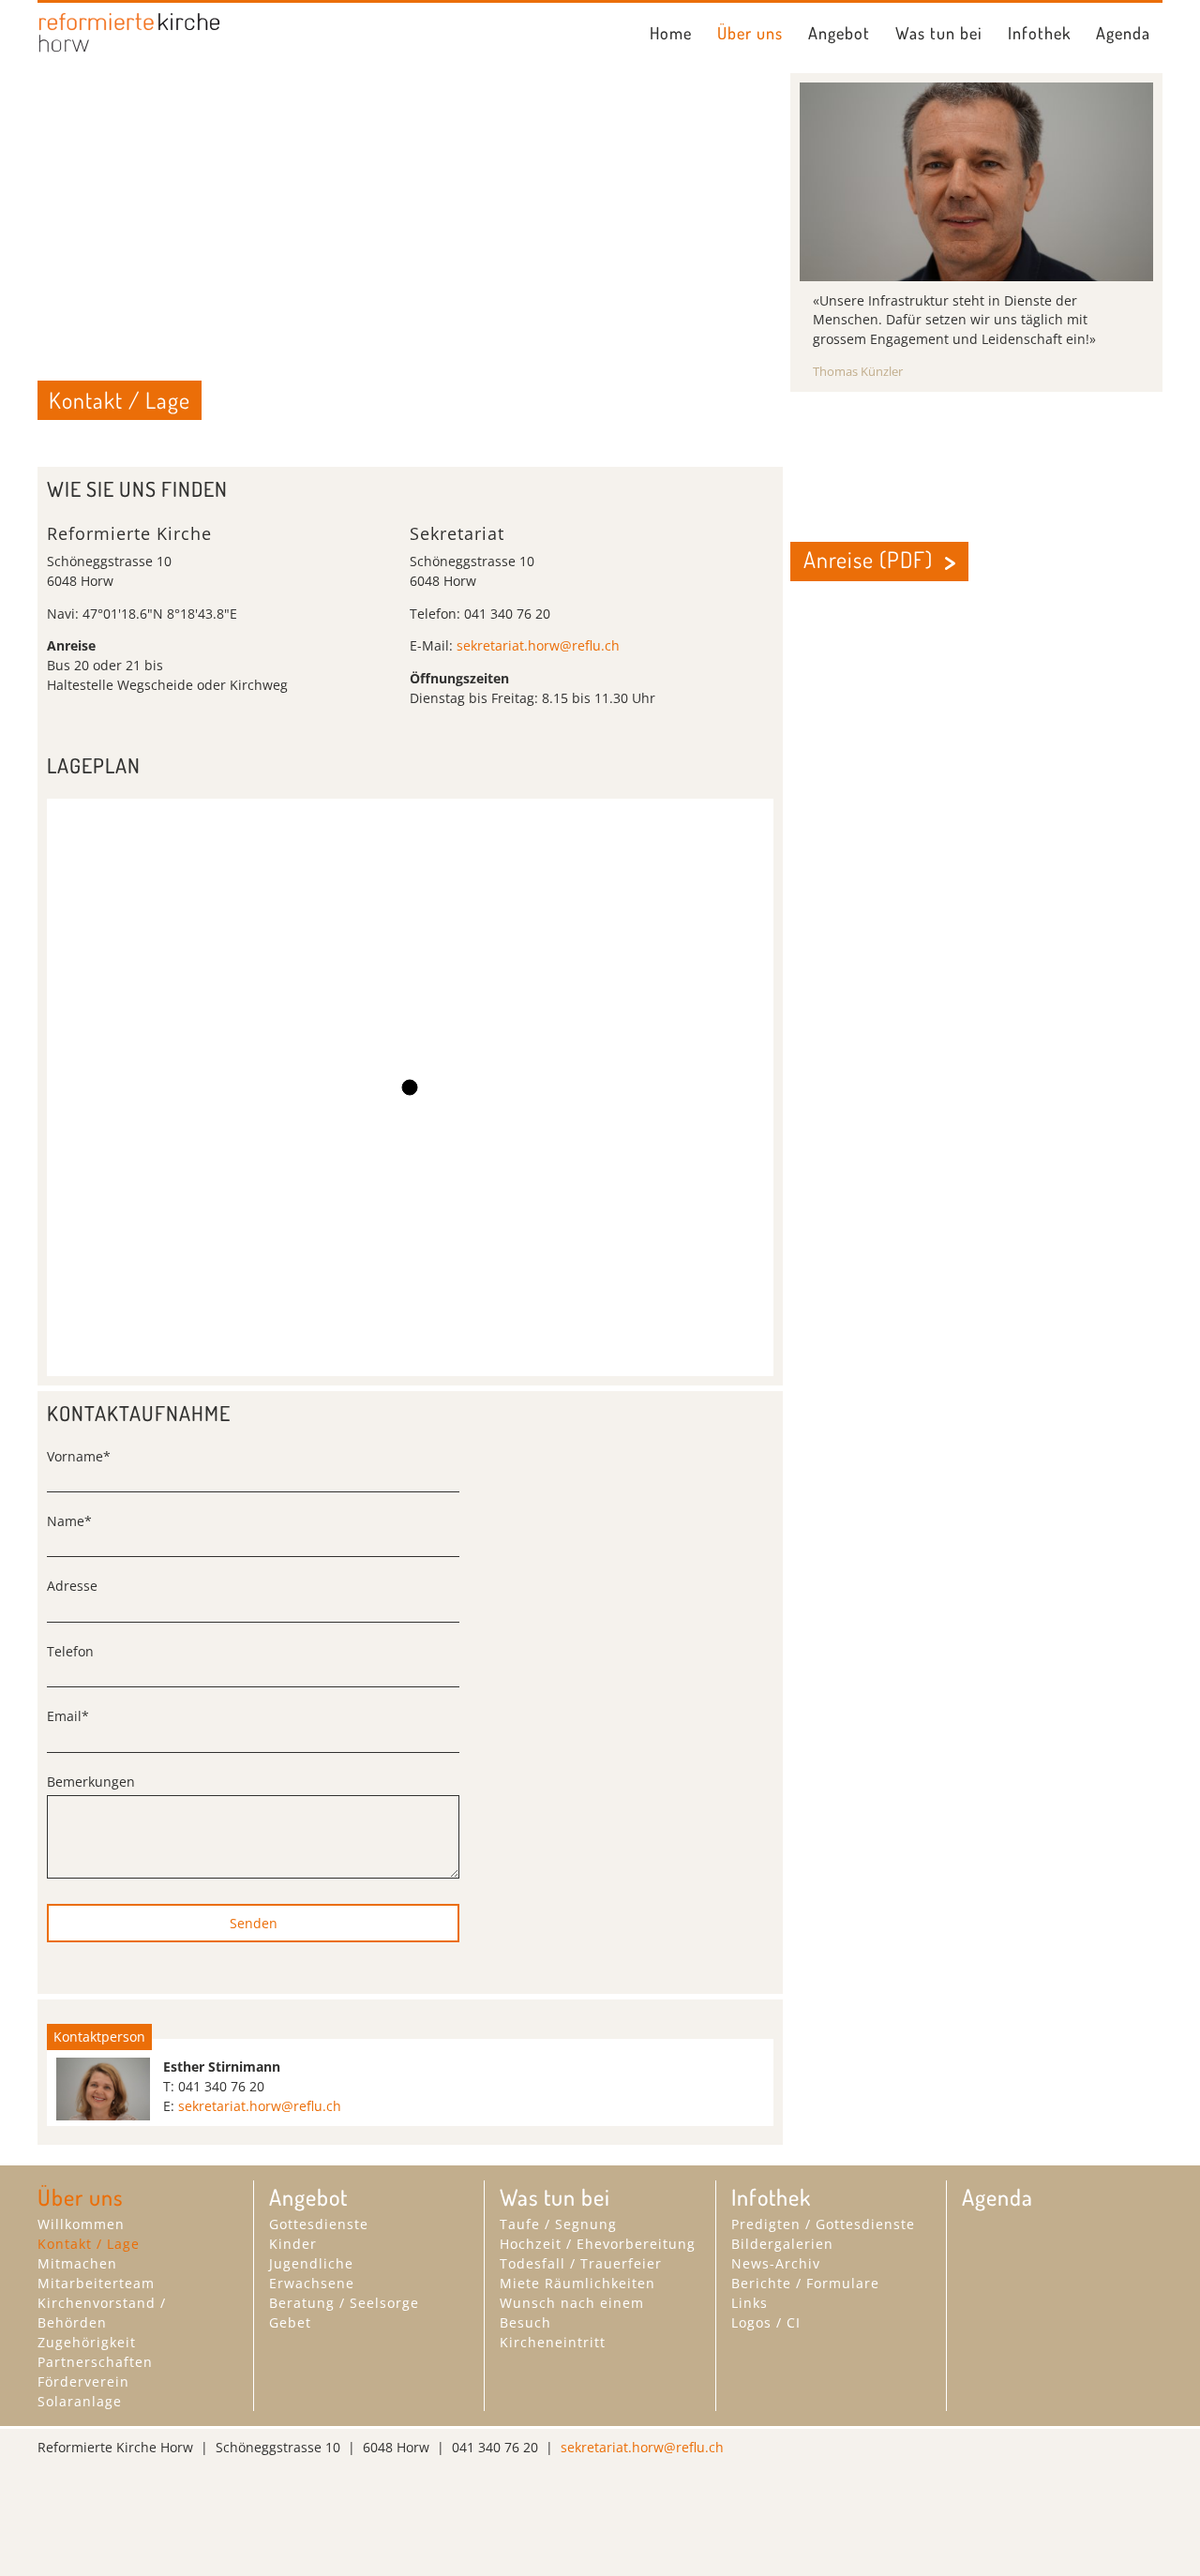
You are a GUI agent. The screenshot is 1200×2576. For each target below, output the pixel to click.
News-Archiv (776, 2263)
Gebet (290, 2322)
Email (68, 1716)
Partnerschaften (95, 2362)
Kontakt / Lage (89, 2244)
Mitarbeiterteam (96, 2283)
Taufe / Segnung (558, 2224)
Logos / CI (766, 2322)
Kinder (293, 2244)
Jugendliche (311, 2263)
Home (671, 33)
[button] (410, 1087)
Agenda (1123, 33)
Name (69, 1521)
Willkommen (81, 2224)
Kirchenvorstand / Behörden (102, 2313)
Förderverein (83, 2381)
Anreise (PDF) (868, 560)
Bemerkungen (91, 1782)
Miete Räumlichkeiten (577, 2283)
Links (750, 2303)
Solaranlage (80, 2401)
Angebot (839, 33)
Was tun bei (939, 33)
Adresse (72, 1586)
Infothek (1039, 33)
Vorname (79, 1456)
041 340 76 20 (221, 2086)
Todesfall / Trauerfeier (581, 2263)
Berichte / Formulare (805, 2283)
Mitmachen (77, 2263)
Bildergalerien (782, 2244)
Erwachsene (312, 2283)
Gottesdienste (319, 2224)
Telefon (70, 1651)
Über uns (750, 33)
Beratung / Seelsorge (344, 2303)
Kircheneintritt (553, 2342)
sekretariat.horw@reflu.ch (538, 645)
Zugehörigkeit (87, 2342)
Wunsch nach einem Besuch (572, 2313)
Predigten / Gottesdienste (823, 2224)
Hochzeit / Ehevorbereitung (598, 2244)
